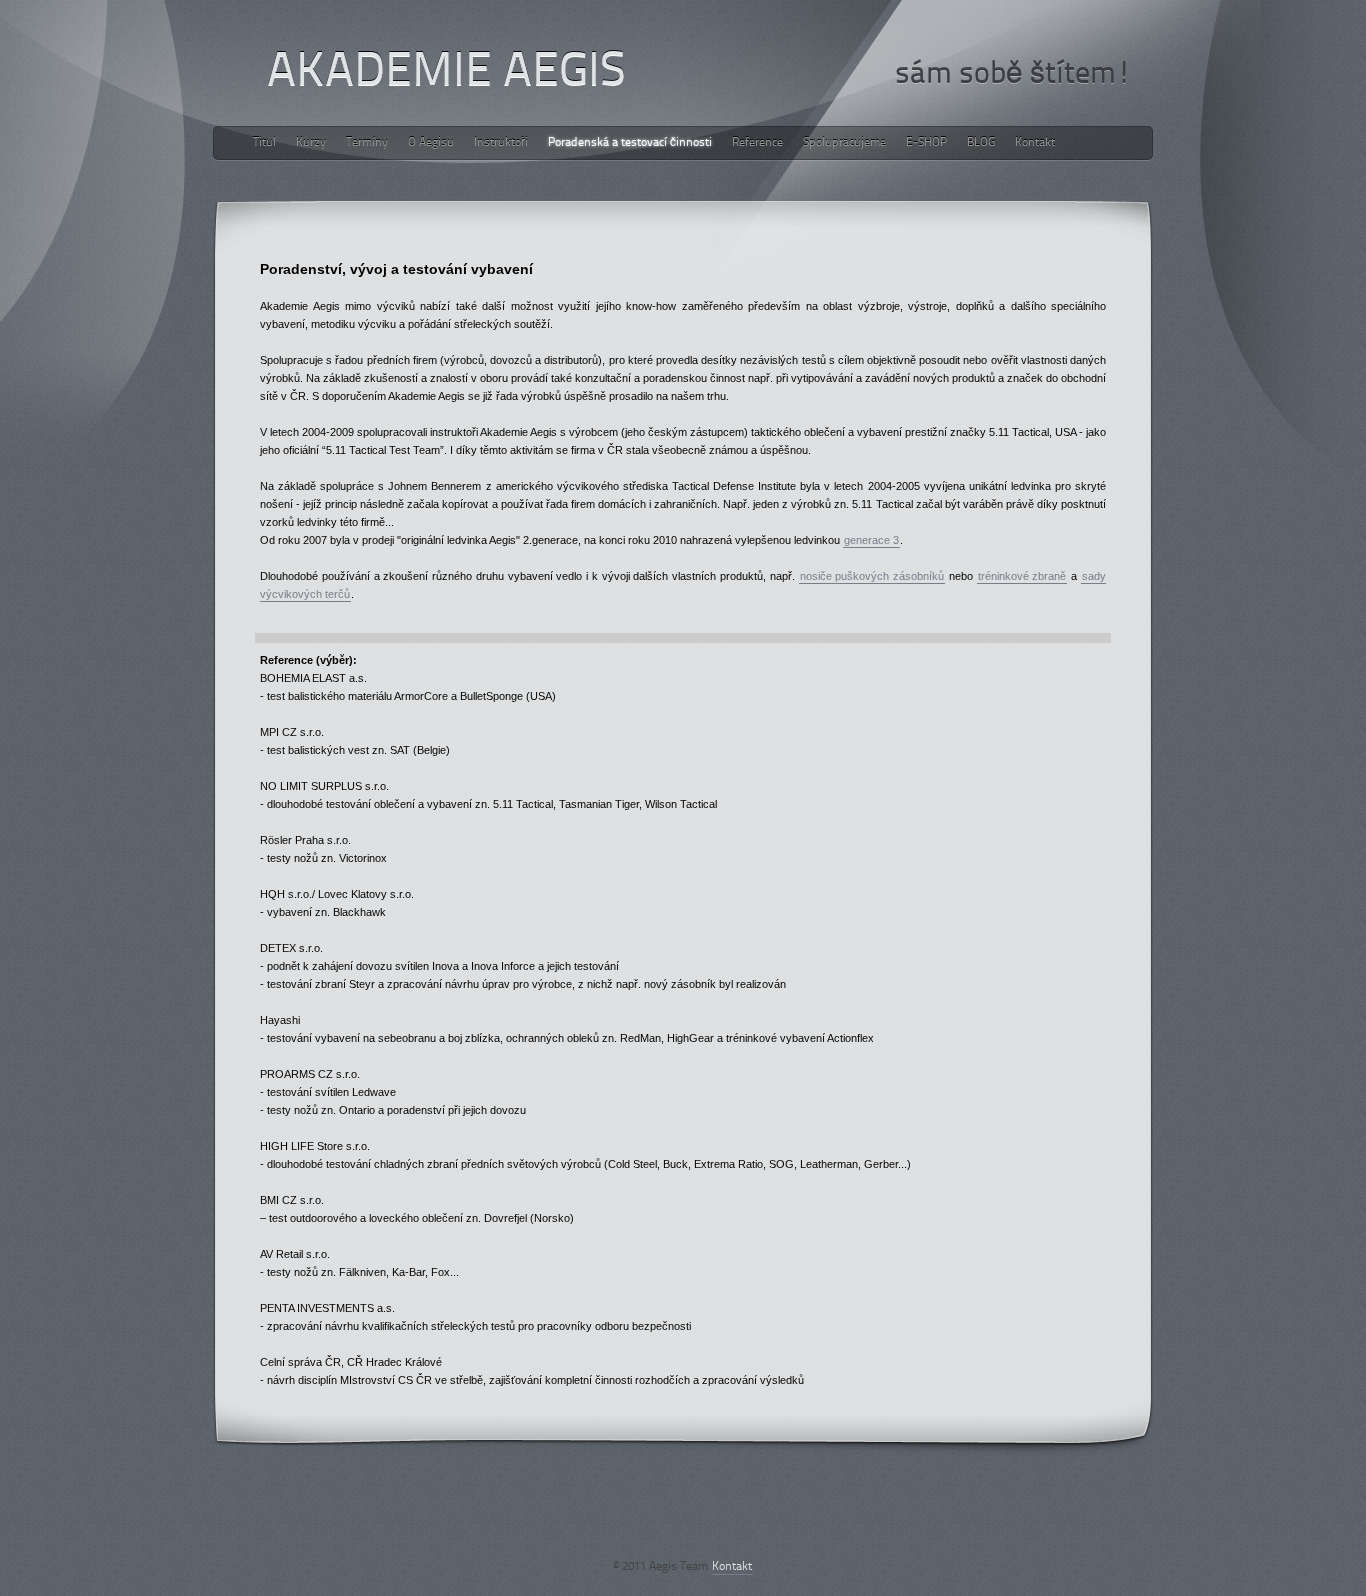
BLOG (981, 143)
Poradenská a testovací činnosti (630, 143)
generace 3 (871, 540)
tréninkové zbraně (1022, 576)
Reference (757, 143)
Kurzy (311, 143)
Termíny (367, 143)
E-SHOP (926, 143)
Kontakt (1035, 143)
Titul (264, 143)
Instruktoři (501, 143)
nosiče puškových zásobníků (872, 576)
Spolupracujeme (844, 143)
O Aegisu (431, 143)
